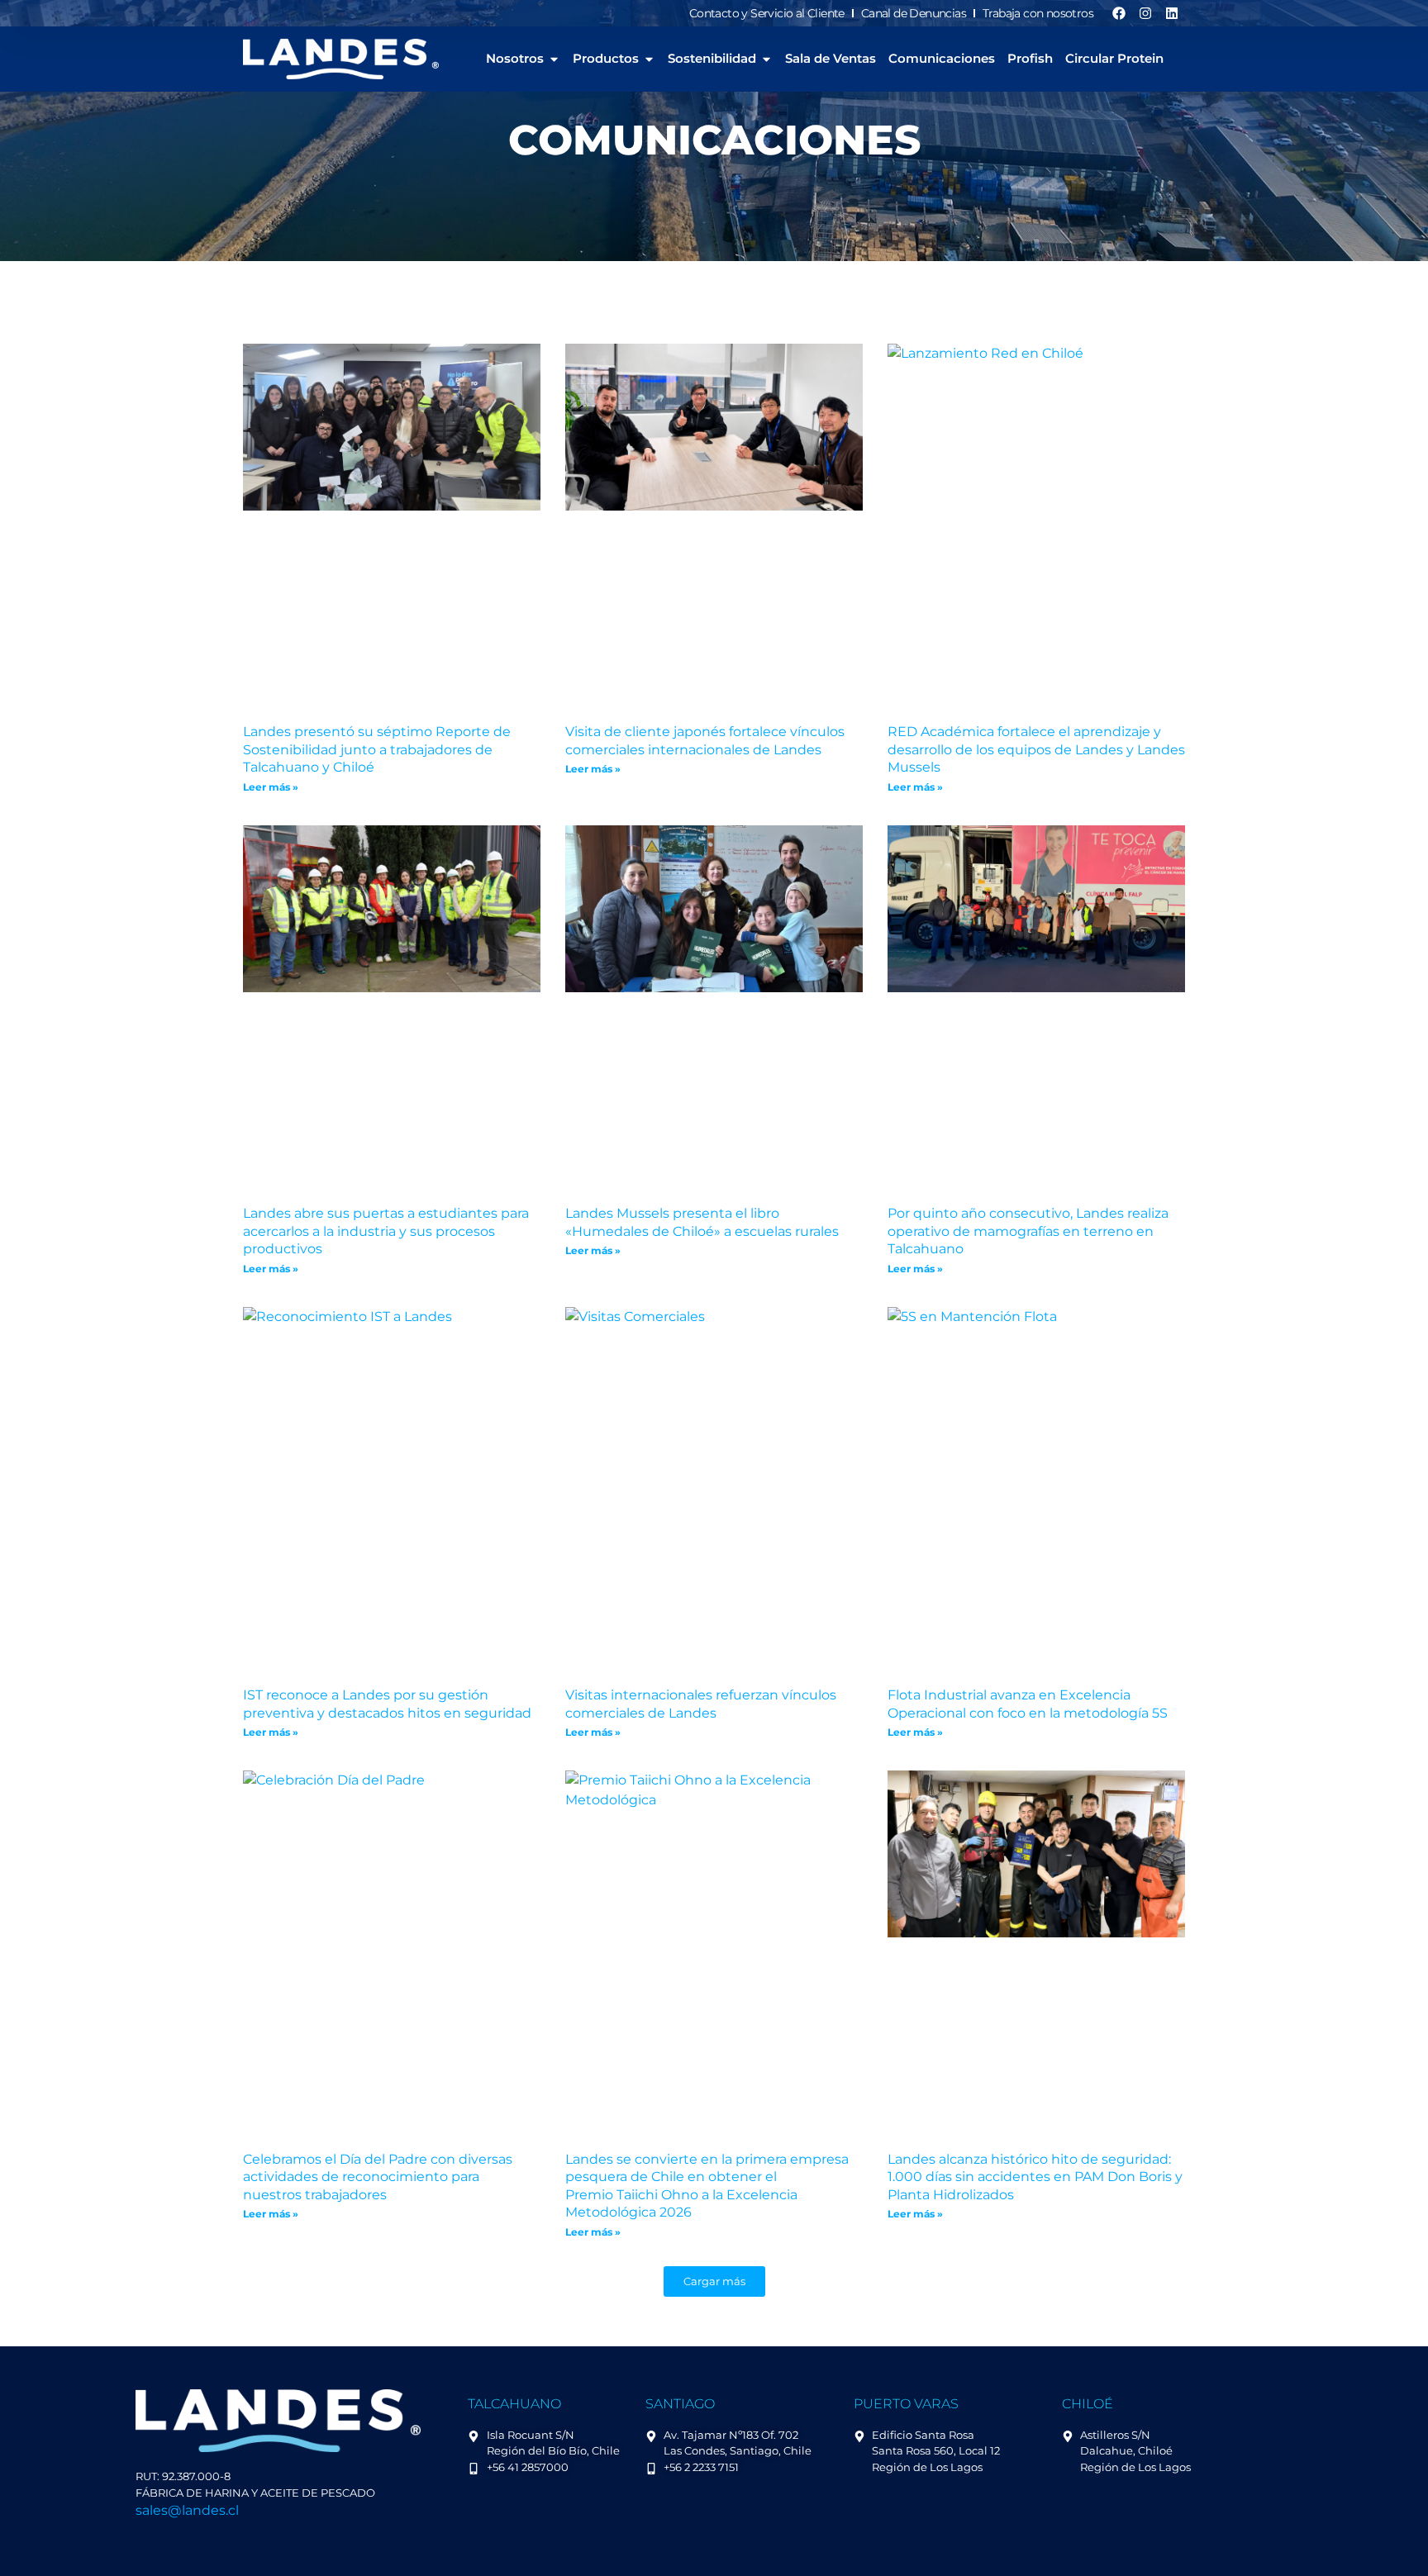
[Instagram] (1145, 13)
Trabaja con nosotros (1038, 13)
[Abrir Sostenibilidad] (766, 59)
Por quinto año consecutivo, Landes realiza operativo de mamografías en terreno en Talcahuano (1028, 1231)
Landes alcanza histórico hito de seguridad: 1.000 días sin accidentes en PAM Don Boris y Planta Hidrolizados (1035, 2177)
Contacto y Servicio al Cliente (767, 13)
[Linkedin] (1172, 13)
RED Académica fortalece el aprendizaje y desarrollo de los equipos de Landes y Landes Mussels (1036, 749)
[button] (714, 2281)
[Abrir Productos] (649, 59)
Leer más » (271, 787)
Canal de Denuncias (914, 13)
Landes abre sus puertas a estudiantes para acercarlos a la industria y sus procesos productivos (386, 1231)
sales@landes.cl (187, 2510)
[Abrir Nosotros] (554, 59)
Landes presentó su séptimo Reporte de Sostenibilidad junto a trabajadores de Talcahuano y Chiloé (377, 749)
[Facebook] (1119, 13)
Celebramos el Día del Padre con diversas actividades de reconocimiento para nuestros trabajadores (378, 2177)
